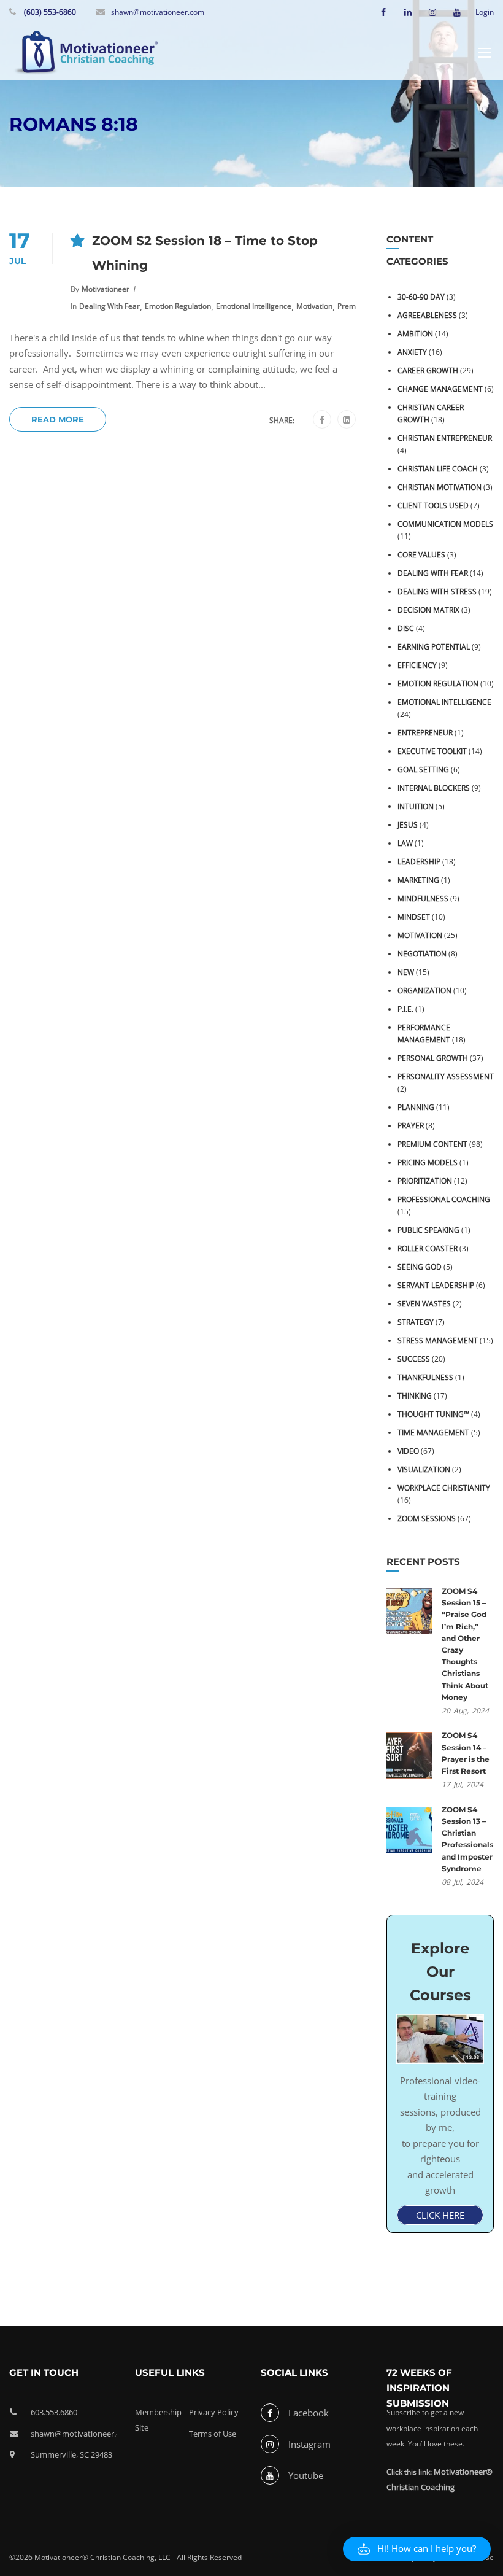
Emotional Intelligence (254, 306)
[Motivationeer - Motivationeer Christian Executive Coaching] (86, 54)
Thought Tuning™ (433, 1414)
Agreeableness (427, 315)
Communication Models (445, 524)
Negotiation (422, 954)
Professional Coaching (444, 1199)
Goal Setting (423, 770)
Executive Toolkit (432, 751)
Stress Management (438, 1340)
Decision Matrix (428, 610)
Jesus (408, 825)
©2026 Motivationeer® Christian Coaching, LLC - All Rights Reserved (125, 2557)
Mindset (414, 917)
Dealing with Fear (109, 306)
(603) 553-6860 (49, 12)
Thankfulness (425, 1377)
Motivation (314, 306)
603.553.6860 (54, 2412)
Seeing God (420, 1267)
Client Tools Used (433, 506)
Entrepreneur (425, 733)
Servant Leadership (436, 1285)
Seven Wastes (424, 1304)
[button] (417, 2549)
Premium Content (432, 1144)
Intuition (416, 806)
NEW (406, 972)
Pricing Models (428, 1162)
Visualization (424, 1469)
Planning (416, 1107)
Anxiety (412, 352)
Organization (424, 991)
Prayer (411, 1126)
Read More (58, 419)
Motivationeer (106, 289)
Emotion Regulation (178, 306)
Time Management (433, 1433)
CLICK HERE (440, 2215)
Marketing (418, 880)
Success (414, 1359)
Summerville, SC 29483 (71, 2454)
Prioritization (425, 1181)
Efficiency (417, 665)
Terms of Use (213, 2434)
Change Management (440, 389)
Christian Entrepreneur (445, 438)
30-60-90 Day (421, 297)
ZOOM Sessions (427, 1519)
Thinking (415, 1396)
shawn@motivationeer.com (158, 12)
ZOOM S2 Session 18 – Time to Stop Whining (205, 253)
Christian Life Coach (438, 469)
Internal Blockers (434, 788)
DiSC (406, 628)
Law (405, 843)
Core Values (421, 555)
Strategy (416, 1322)
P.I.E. (405, 1009)
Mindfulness (423, 898)
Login (485, 12)
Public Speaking (428, 1230)
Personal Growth (433, 1058)
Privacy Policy (214, 2412)
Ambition (415, 334)
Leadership (419, 862)
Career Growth (428, 370)
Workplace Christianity (444, 1488)
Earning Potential (434, 647)
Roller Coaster (428, 1248)
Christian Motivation (440, 487)
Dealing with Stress (437, 592)
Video (408, 1451)
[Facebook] (322, 420)
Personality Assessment (446, 1077)
